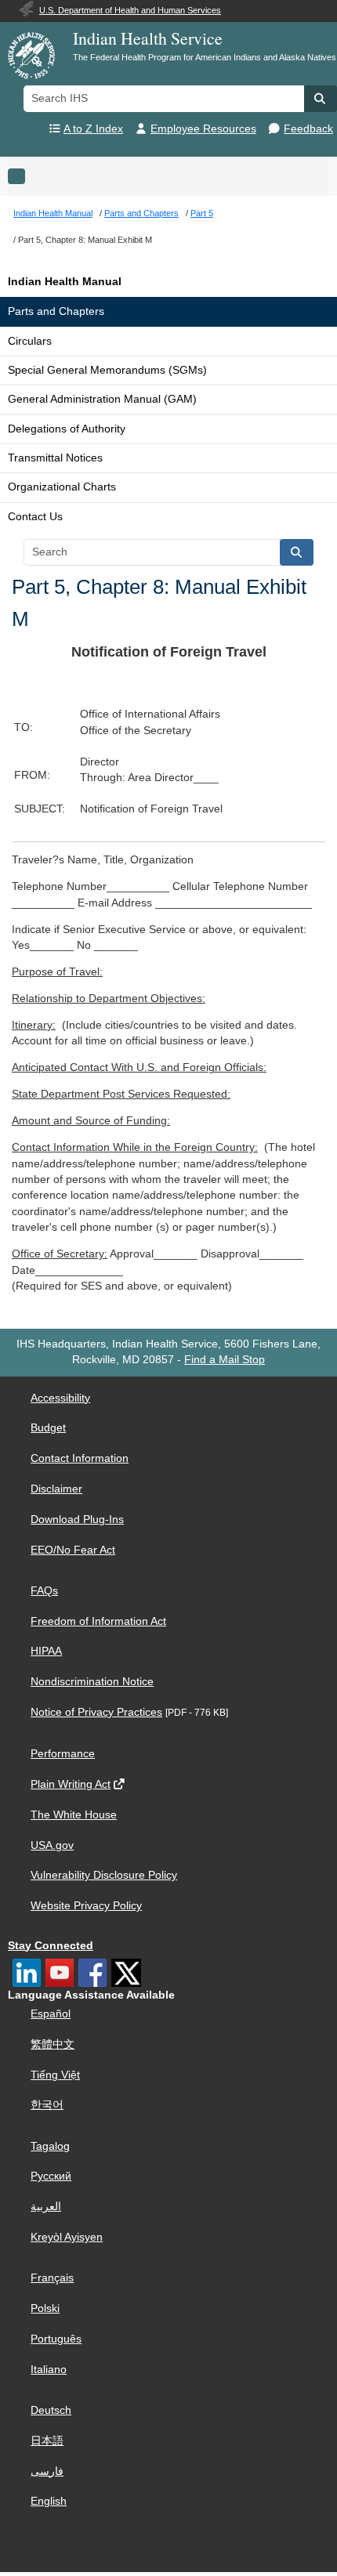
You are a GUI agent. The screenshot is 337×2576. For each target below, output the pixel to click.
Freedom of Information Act (98, 1621)
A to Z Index (93, 129)
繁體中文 (53, 2044)
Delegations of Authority (67, 429)
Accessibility (60, 1398)
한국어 (47, 2105)
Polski (45, 2308)
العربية (46, 2207)
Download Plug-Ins (77, 1520)
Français (52, 2278)
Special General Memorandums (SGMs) (107, 370)
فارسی (47, 2471)
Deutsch (51, 2410)
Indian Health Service (148, 38)
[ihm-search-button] (297, 552)
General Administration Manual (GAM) (102, 399)
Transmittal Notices (55, 458)
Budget (48, 1428)
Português (56, 2339)
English (49, 2501)
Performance (63, 1754)
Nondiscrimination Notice (92, 1682)
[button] (321, 99)
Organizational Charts (62, 487)
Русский (51, 2176)
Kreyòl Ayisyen (67, 2237)
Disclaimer (56, 1489)
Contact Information (80, 1458)
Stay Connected (51, 1946)
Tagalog (50, 2146)
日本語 (47, 2441)
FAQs (44, 1591)
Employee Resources (203, 129)
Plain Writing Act (71, 1784)
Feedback (308, 129)
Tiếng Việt (55, 2075)
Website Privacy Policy (86, 1906)
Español (51, 2014)
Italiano (49, 2370)
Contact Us (35, 517)
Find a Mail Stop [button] (225, 1360)
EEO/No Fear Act (73, 1550)
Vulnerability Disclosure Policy (104, 1875)
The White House (74, 1815)
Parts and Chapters (56, 311)
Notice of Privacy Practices (96, 1712)
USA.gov (52, 1845)
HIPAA (46, 1651)
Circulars (30, 341)
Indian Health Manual (65, 282)
